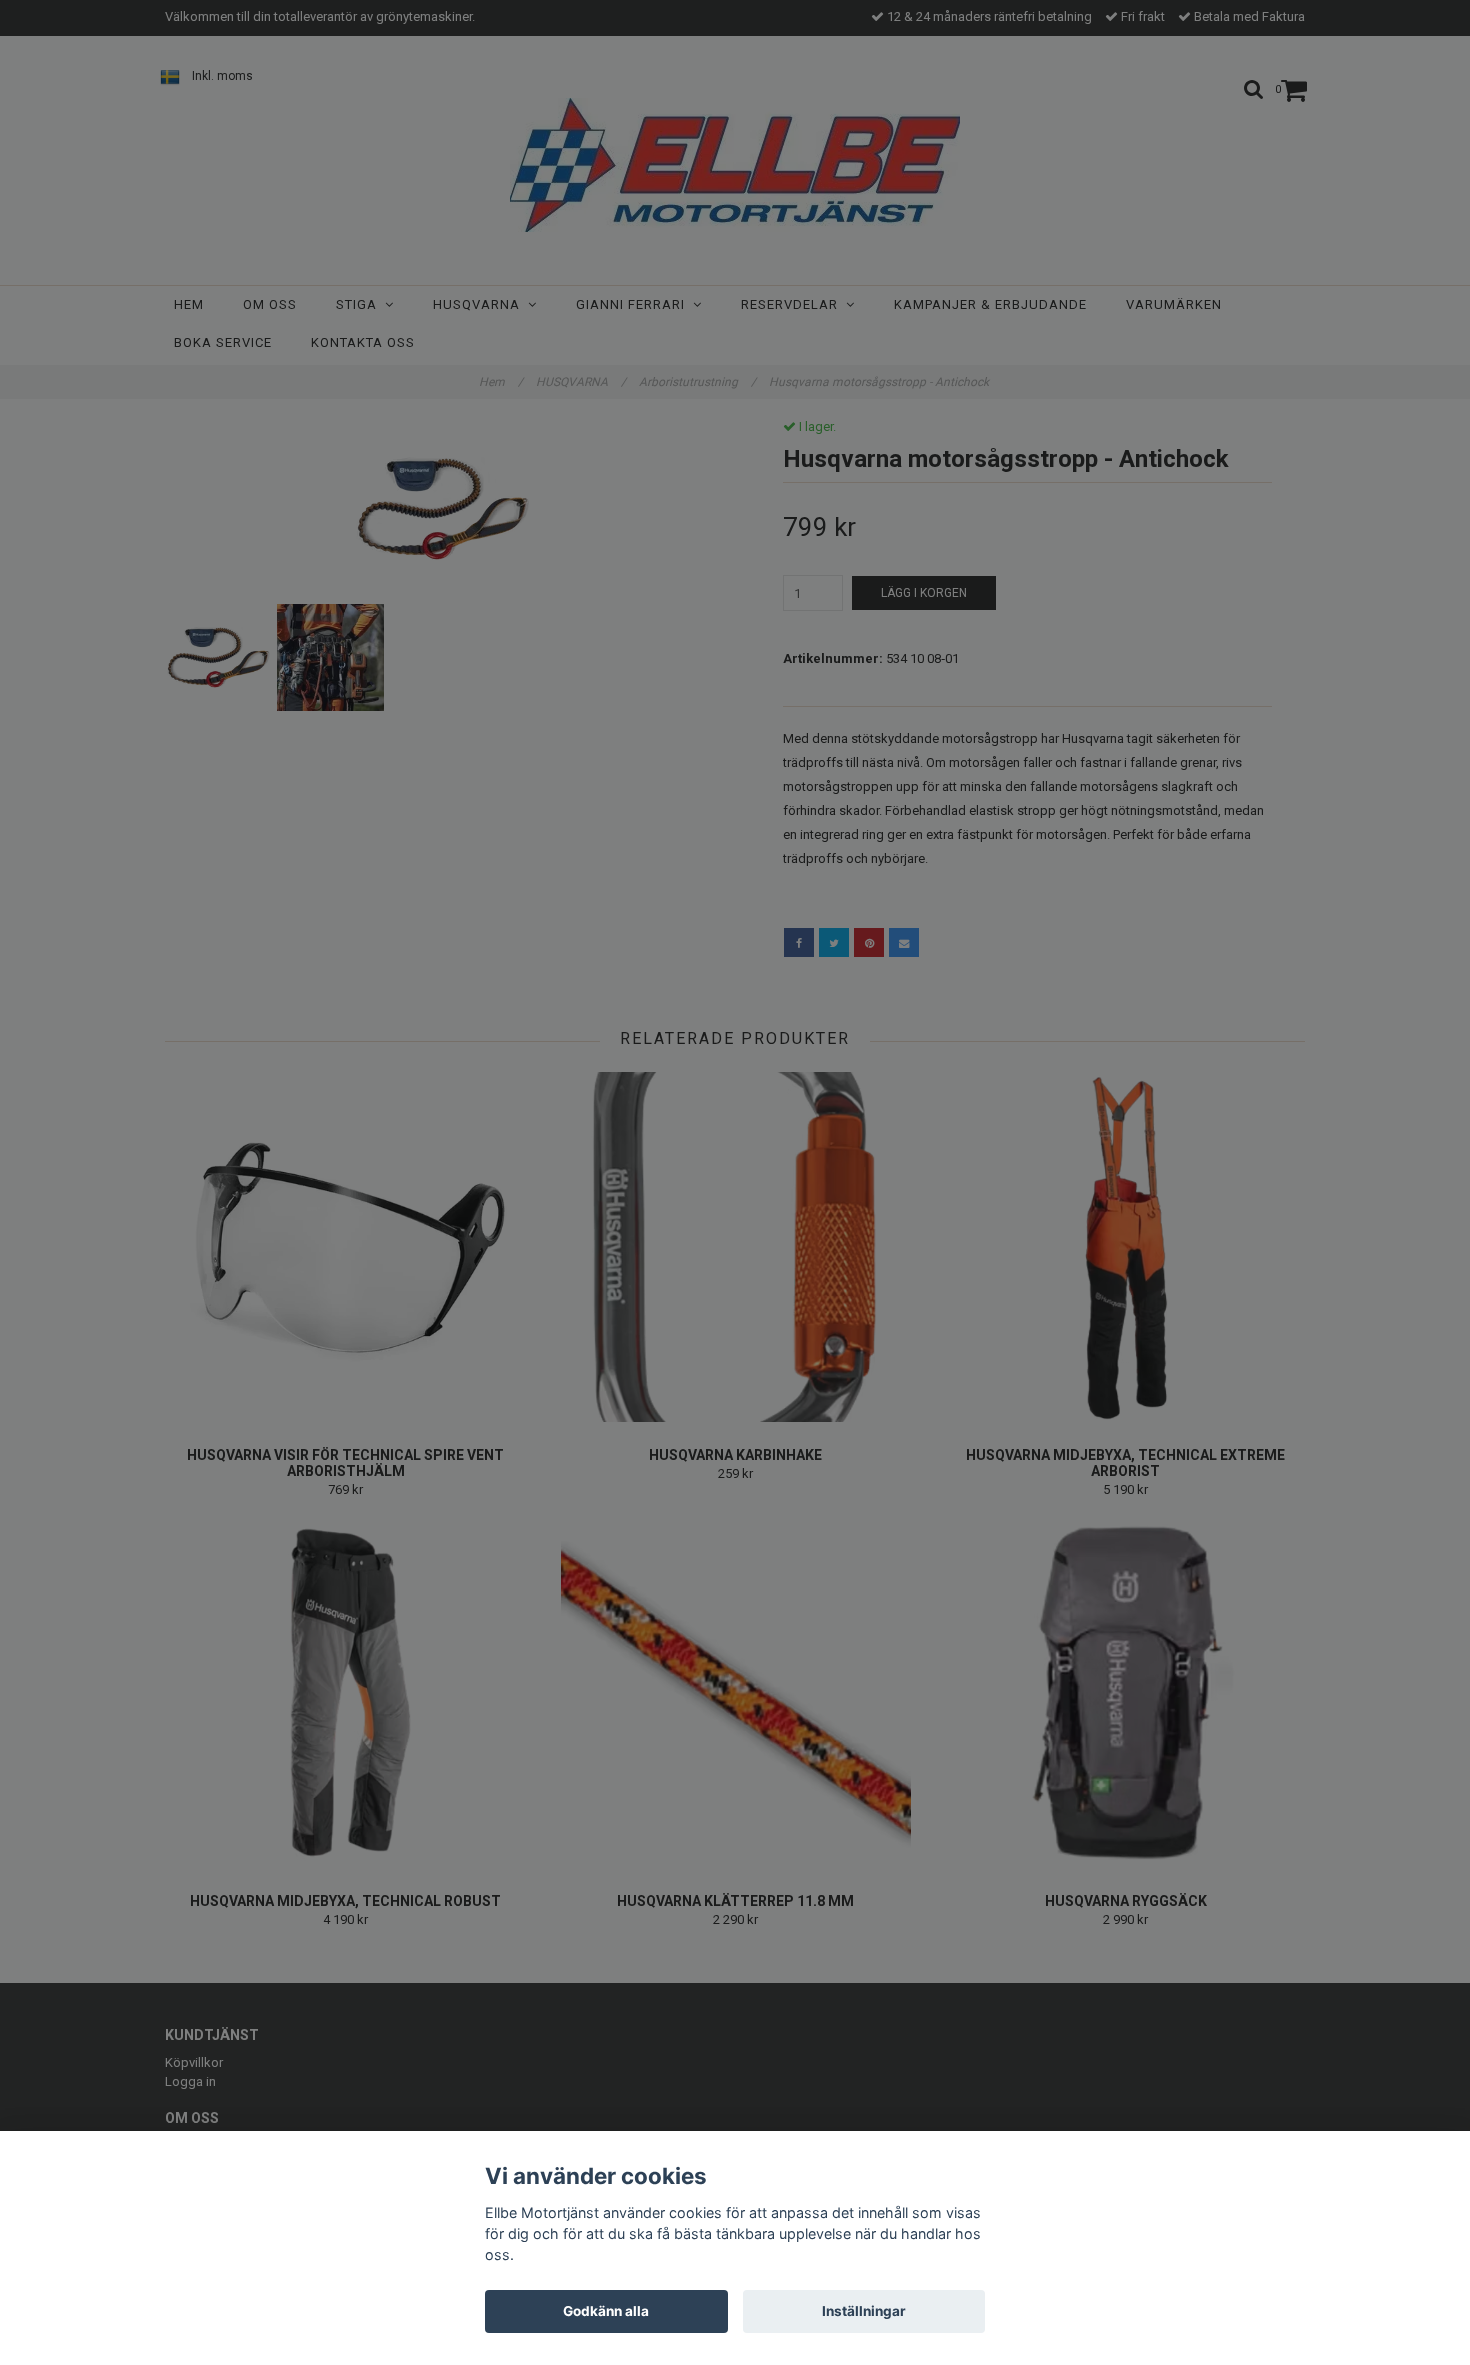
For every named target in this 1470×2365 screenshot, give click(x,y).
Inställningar (864, 2311)
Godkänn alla (606, 2311)
